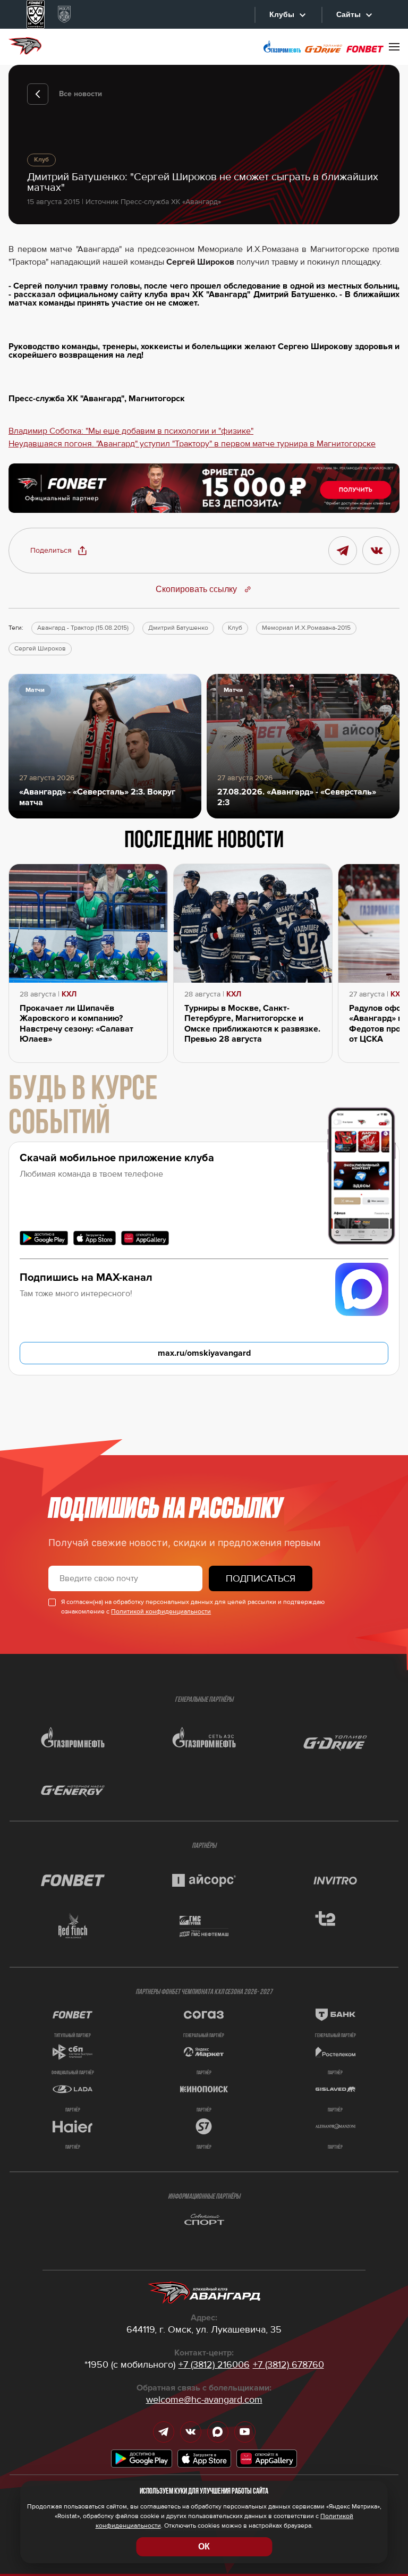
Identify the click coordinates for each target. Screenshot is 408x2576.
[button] (59, 551)
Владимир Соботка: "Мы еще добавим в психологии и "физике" (131, 431)
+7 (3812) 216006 (214, 2364)
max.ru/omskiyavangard (204, 1353)
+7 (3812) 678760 (288, 2364)
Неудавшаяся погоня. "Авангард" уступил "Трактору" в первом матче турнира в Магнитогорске (192, 444)
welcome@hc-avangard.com (204, 2400)
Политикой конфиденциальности (161, 1612)
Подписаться (261, 1578)
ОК (204, 2547)
